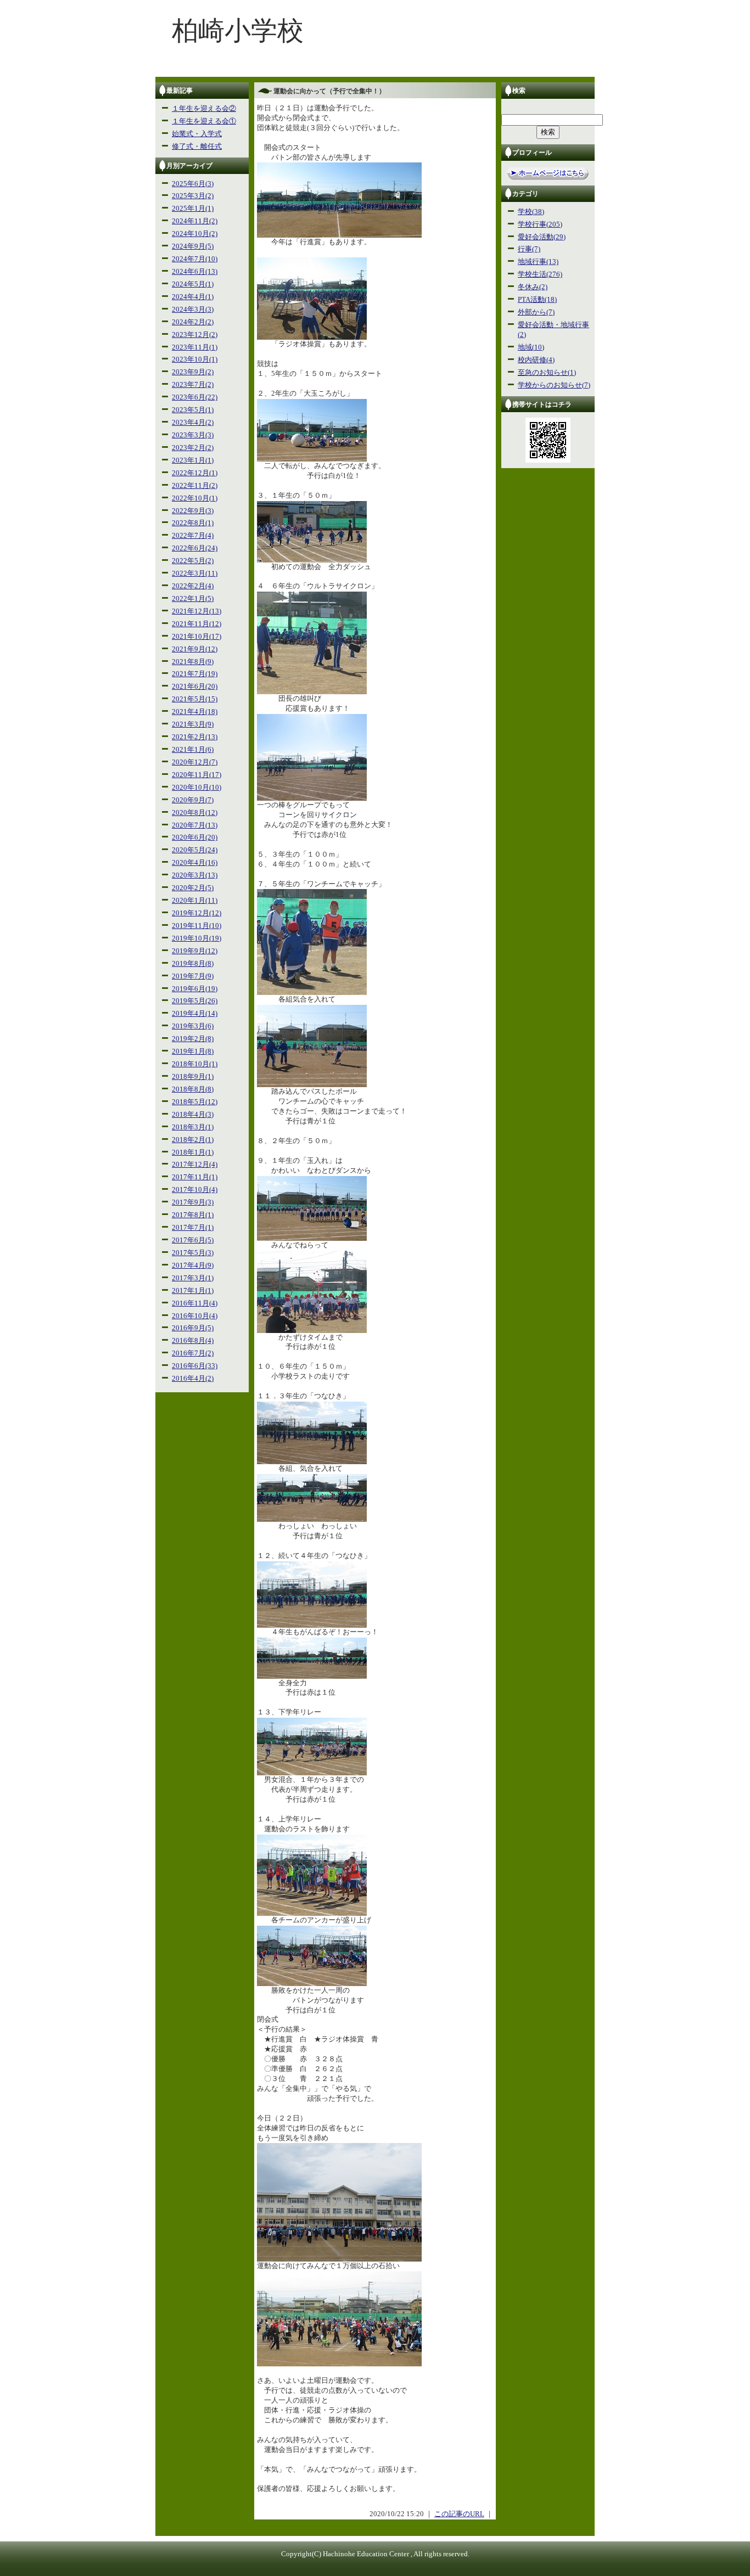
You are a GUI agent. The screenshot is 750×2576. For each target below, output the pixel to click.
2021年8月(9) (193, 662)
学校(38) (531, 212)
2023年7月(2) (193, 385)
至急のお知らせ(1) (547, 373)
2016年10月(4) (195, 1316)
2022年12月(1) (195, 473)
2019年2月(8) (193, 1039)
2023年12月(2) (195, 335)
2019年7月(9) (193, 976)
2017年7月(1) (193, 1228)
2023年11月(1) (195, 347)
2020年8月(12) (195, 813)
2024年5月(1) (193, 284)
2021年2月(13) (195, 737)
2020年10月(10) (197, 788)
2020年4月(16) (195, 863)
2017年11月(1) (195, 1177)
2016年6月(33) (195, 1366)
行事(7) (529, 249)
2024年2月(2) (193, 322)
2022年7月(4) (193, 536)
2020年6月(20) (195, 837)
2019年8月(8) (193, 964)
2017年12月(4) (195, 1165)
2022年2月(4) (193, 586)
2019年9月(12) (195, 951)
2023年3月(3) (193, 435)
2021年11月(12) (197, 624)
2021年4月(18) (195, 712)
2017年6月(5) (193, 1240)
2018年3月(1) (193, 1127)
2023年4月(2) (193, 423)
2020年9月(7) (193, 800)
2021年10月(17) (197, 637)
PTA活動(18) (537, 300)
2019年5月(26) (195, 1001)
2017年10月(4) (195, 1190)
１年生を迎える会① (204, 121)
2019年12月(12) (197, 913)
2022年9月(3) (193, 511)
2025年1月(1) (193, 209)
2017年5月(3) (193, 1253)
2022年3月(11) (195, 573)
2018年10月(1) (195, 1064)
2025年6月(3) (193, 184)
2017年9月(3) (193, 1202)
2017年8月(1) (193, 1215)
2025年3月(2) (193, 196)
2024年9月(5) (193, 246)
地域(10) (531, 347)
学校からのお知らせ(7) (554, 385)
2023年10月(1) (195, 359)
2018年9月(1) (193, 1077)
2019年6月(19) (195, 989)
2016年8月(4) (193, 1341)
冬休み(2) (533, 287)
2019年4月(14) (195, 1014)
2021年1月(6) (193, 750)
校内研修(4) (536, 360)
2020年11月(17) (197, 775)
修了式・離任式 (197, 147)
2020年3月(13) (195, 875)
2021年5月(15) (195, 699)
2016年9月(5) (193, 1328)
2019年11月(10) (197, 926)
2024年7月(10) (195, 259)
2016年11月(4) (195, 1303)
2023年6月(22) (195, 397)
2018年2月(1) (193, 1140)
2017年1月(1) (193, 1291)
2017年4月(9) (193, 1265)
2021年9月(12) (195, 649)
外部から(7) (536, 312)
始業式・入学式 (197, 134)
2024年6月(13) (195, 272)
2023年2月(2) (193, 448)
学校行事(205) (540, 224)
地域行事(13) (538, 262)
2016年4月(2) (193, 1379)
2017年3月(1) (193, 1278)
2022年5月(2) (193, 561)
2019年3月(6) (193, 1026)
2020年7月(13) (195, 825)
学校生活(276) (540, 274)
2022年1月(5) (193, 599)
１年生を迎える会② (204, 109)
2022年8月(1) (193, 523)
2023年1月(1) (193, 460)
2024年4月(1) (193, 297)
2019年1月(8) (193, 1051)
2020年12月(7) (195, 762)
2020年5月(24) (195, 850)
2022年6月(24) (195, 548)
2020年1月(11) (195, 901)
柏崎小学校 (238, 30)
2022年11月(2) (195, 486)
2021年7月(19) (195, 674)
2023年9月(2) (193, 372)
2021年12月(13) (197, 611)
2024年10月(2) (195, 234)
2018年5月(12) (195, 1102)
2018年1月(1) (193, 1152)
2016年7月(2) (193, 1353)
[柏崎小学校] (375, 75)
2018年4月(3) (193, 1115)
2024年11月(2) (195, 221)
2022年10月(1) (195, 498)
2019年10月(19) (197, 938)
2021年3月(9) (193, 724)
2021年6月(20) (195, 687)
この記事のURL (459, 2514)
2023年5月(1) (193, 410)
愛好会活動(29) (542, 237)
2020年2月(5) (193, 888)
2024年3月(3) (193, 310)
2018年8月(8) (193, 1089)
